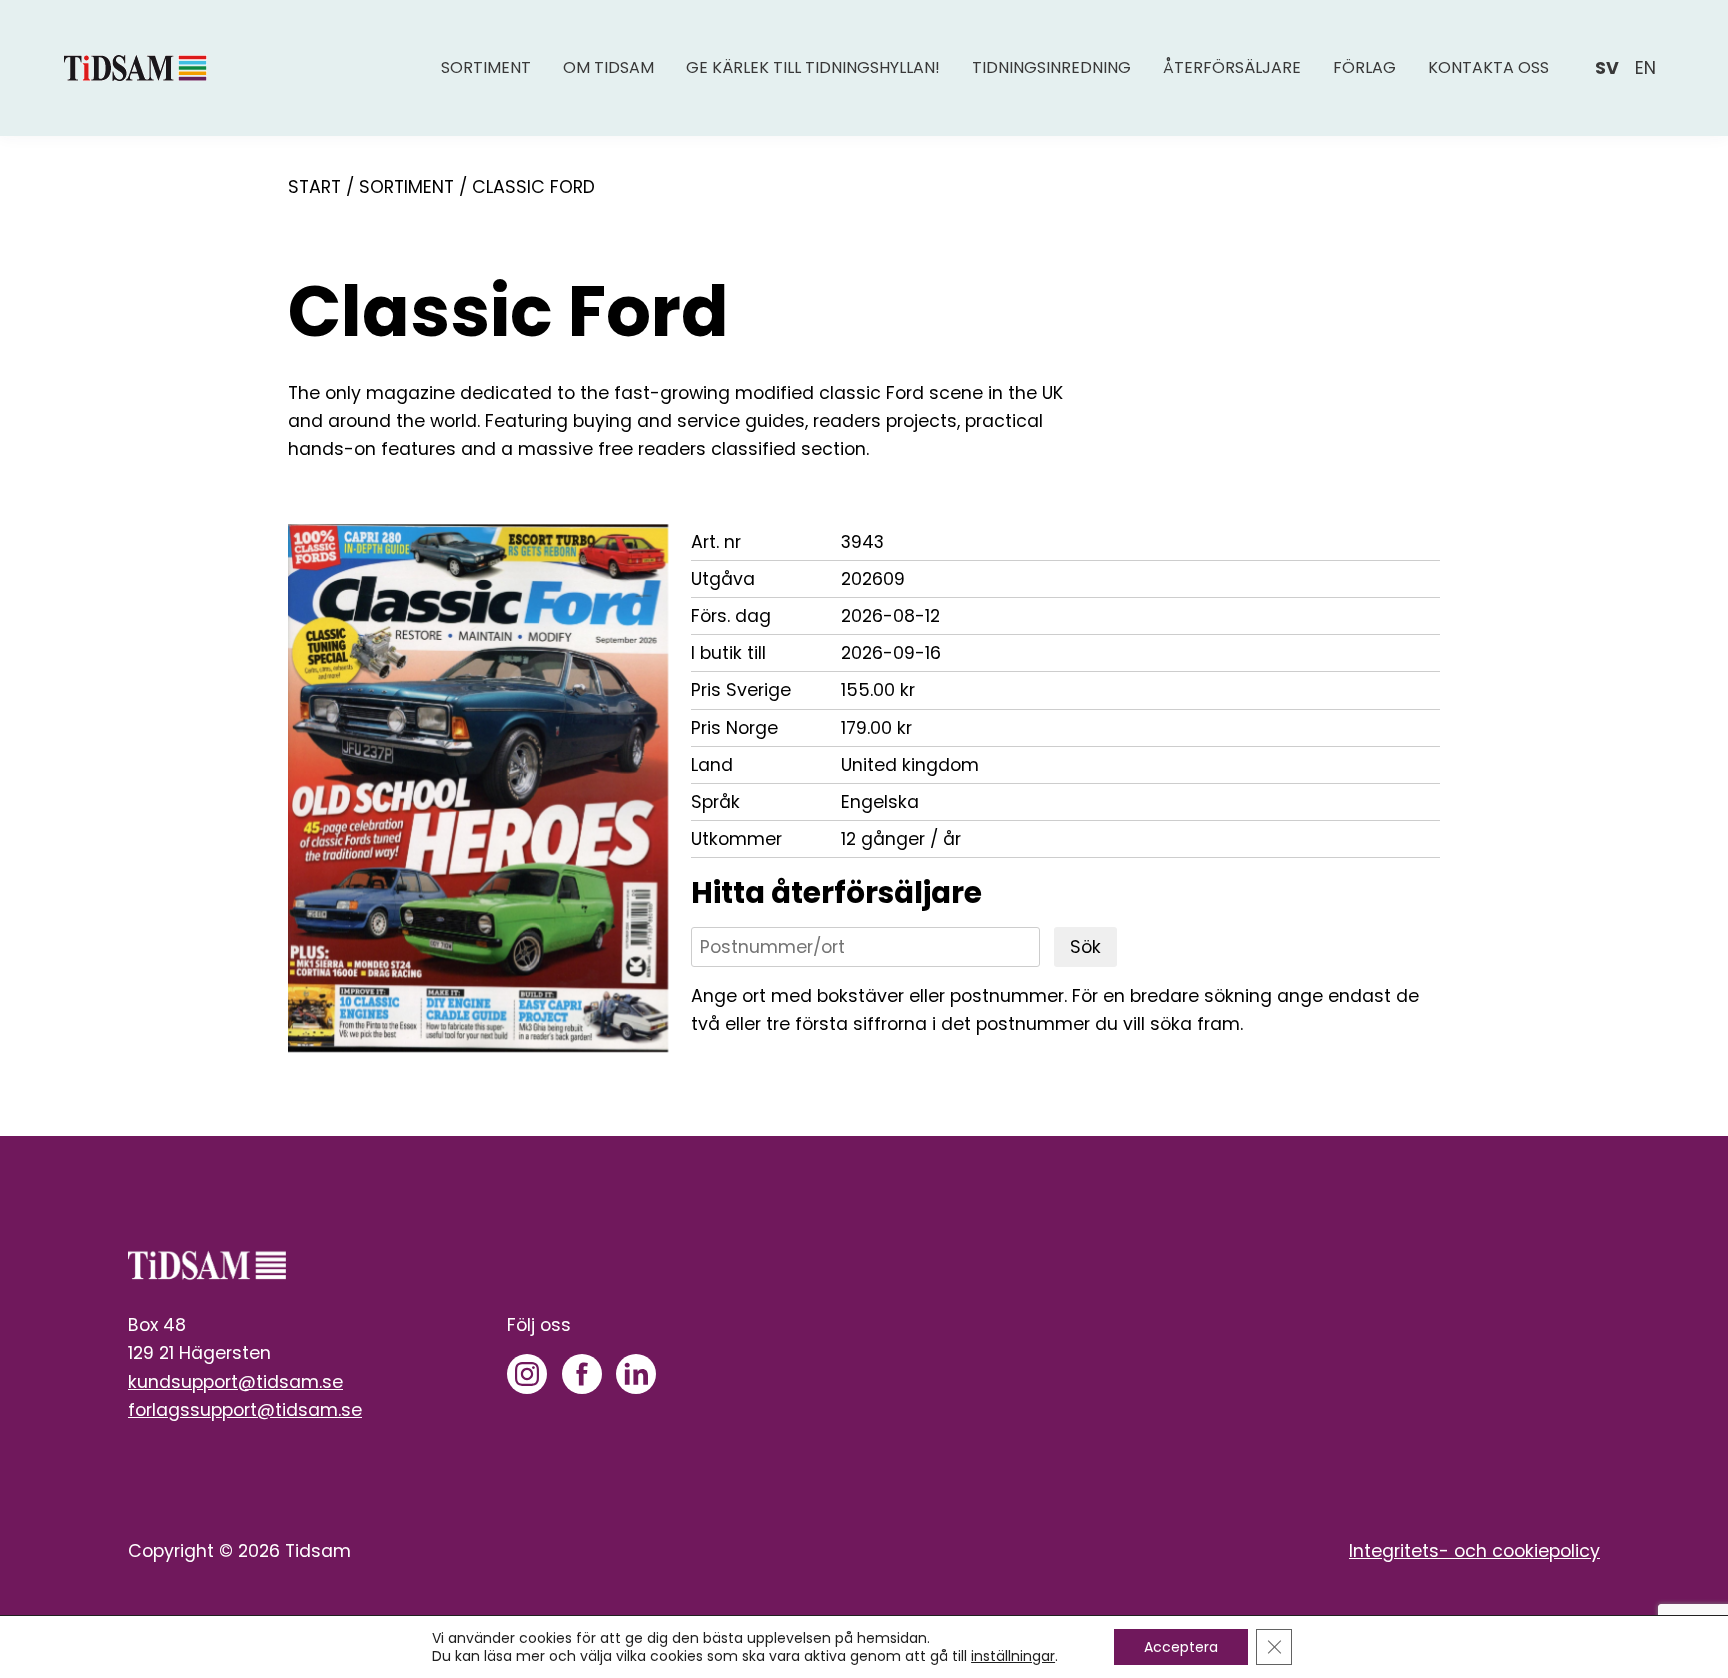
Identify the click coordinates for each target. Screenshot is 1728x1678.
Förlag (1364, 67)
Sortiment (486, 67)
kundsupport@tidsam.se (235, 1382)
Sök (1085, 947)
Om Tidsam (608, 67)
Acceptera (1181, 1647)
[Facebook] (582, 1374)
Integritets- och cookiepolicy (1474, 1551)
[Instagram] (527, 1374)
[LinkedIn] (636, 1374)
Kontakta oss (1488, 67)
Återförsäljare (1232, 67)
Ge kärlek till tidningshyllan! (813, 67)
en (1645, 68)
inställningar (1013, 1656)
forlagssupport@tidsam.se (245, 1410)
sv (1607, 68)
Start (314, 187)
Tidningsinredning (1051, 67)
